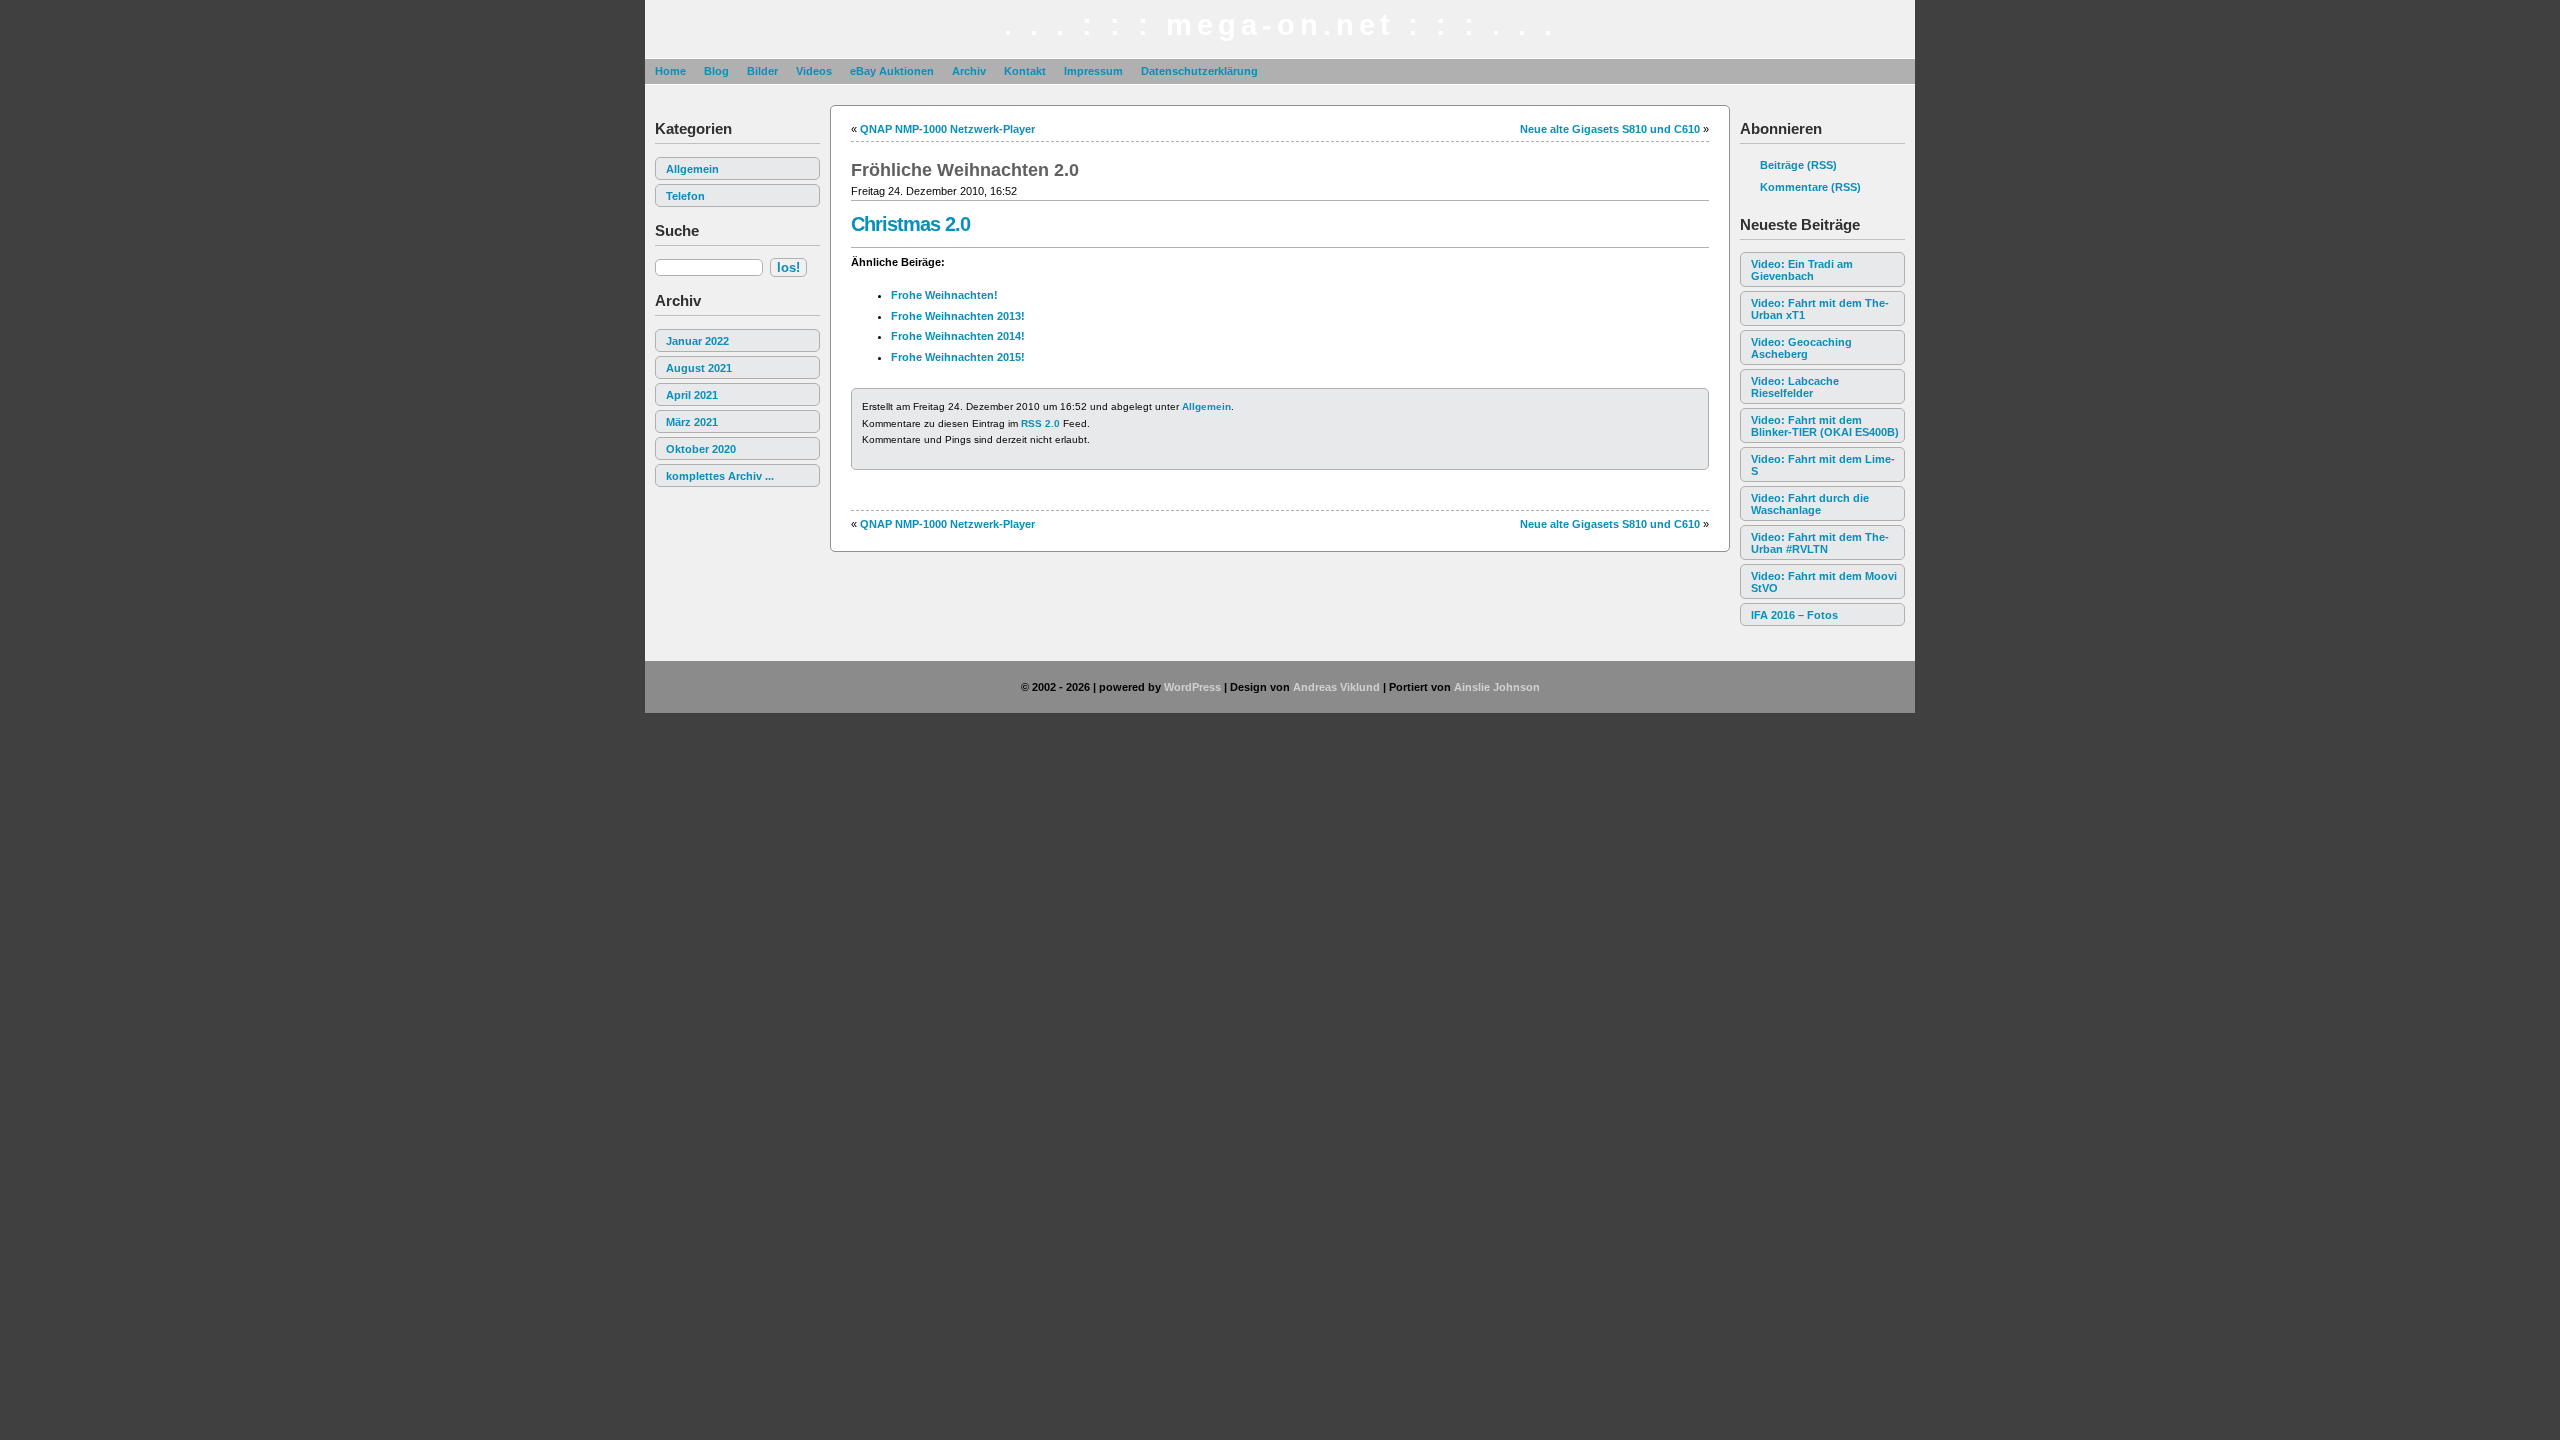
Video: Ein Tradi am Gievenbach (1802, 270)
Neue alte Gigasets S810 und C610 (1610, 129)
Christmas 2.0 (910, 224)
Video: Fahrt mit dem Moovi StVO (1824, 582)
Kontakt (1025, 71)
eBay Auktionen (892, 71)
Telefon (685, 196)
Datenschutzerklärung (1199, 71)
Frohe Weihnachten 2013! (958, 316)
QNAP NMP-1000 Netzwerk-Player (947, 129)
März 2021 (692, 422)
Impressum (1093, 71)
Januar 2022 (697, 341)
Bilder (762, 71)
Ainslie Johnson (1497, 687)
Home (670, 71)
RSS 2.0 (1040, 423)
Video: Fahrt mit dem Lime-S (1823, 465)
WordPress (1192, 687)
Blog (716, 71)
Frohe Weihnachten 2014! (958, 336)
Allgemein (692, 169)
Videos (814, 71)
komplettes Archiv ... (720, 476)
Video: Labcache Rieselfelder (1795, 387)
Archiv (969, 71)
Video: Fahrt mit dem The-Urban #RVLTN (1820, 543)
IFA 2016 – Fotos (1794, 615)
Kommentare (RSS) (1810, 187)
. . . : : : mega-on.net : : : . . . (1280, 25)
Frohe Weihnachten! (944, 295)
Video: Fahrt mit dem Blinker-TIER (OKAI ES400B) (1825, 426)
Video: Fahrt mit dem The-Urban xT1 (1820, 309)
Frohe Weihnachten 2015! (958, 357)
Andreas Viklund (1336, 687)
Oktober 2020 (701, 449)
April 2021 (692, 395)
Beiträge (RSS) (1798, 165)
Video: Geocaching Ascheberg (1801, 348)
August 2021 (699, 368)
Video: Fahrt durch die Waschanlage (1810, 504)
